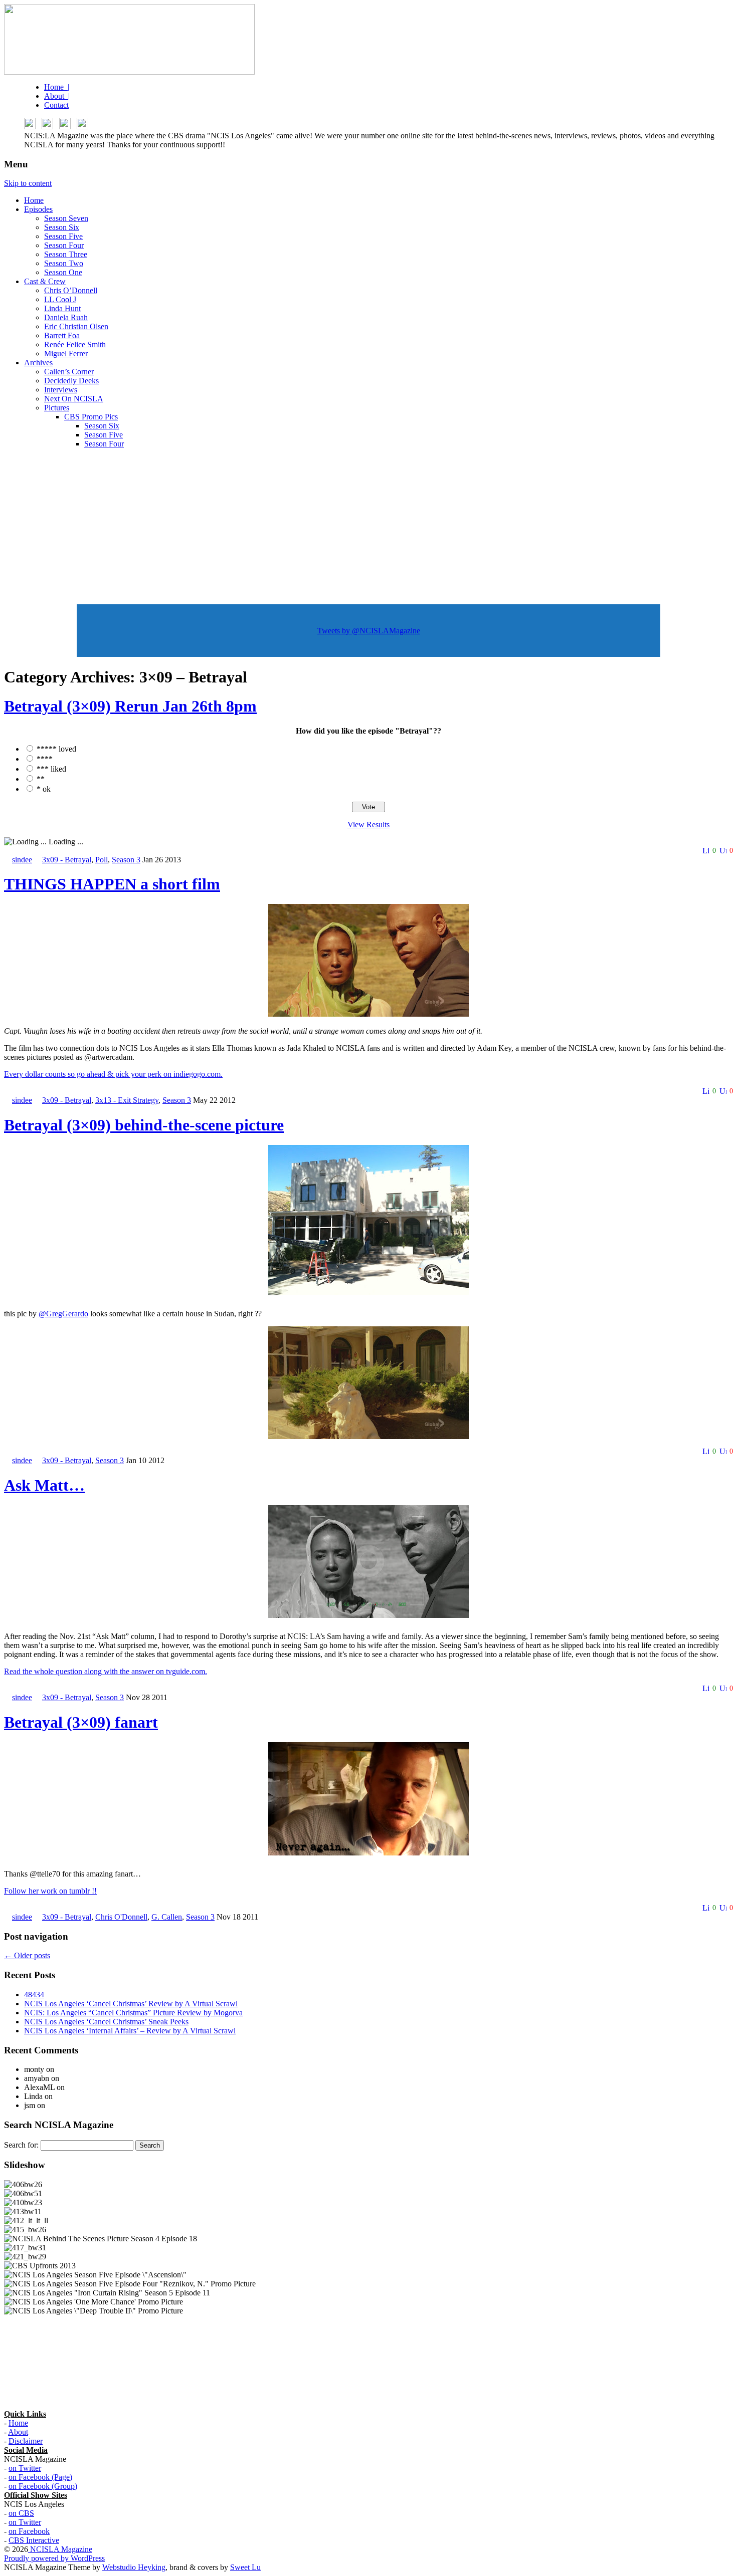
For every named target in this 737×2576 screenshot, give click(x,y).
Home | (57, 87)
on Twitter (25, 2468)
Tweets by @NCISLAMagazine (369, 631)
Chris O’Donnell (71, 290)
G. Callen (167, 1917)
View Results (368, 825)
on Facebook (29, 2531)
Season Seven (66, 218)
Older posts (27, 1955)
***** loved (56, 749)
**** (45, 759)
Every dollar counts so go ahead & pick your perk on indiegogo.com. (113, 1074)
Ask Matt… (44, 1485)
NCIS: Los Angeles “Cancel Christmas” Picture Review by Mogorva (133, 2013)
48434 (34, 1995)
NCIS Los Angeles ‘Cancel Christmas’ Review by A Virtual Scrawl (131, 2004)
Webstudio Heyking (134, 2567)
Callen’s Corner (69, 372)
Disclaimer (26, 2441)
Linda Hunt (62, 308)
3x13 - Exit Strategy (127, 1100)
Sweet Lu (245, 2567)
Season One (63, 272)
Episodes (38, 209)
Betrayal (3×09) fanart (81, 1722)
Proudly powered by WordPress (54, 2558)
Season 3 (126, 860)
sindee (22, 860)
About (18, 2432)
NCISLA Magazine (60, 2549)
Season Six (62, 227)
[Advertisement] (368, 527)
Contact (56, 105)
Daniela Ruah (66, 317)
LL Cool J (60, 299)
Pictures (57, 408)
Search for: (21, 2145)
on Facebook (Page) (40, 2477)
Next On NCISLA (74, 399)
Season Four (64, 245)
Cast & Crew (45, 281)
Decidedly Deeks (71, 381)
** (41, 779)
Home (34, 200)
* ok (44, 789)
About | (57, 96)
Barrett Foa (62, 335)
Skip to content (28, 183)
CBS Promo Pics (91, 417)
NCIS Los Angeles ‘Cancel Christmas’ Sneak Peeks (106, 2022)
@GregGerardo (63, 1314)
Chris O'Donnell (121, 1917)
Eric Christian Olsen (76, 326)
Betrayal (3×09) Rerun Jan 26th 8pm (130, 706)
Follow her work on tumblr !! (50, 1891)
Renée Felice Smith (75, 344)
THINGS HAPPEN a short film (112, 884)
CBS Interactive (34, 2540)
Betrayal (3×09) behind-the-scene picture (144, 1125)
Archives (38, 363)
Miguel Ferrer (66, 354)
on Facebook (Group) (43, 2486)
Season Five (63, 236)
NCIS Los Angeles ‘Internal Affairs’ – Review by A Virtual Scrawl (130, 2031)
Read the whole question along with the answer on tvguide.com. (106, 1671)
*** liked (51, 769)
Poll (102, 860)
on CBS (21, 2513)
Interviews (61, 390)
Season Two (64, 263)
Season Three (66, 254)
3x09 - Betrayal (67, 860)
